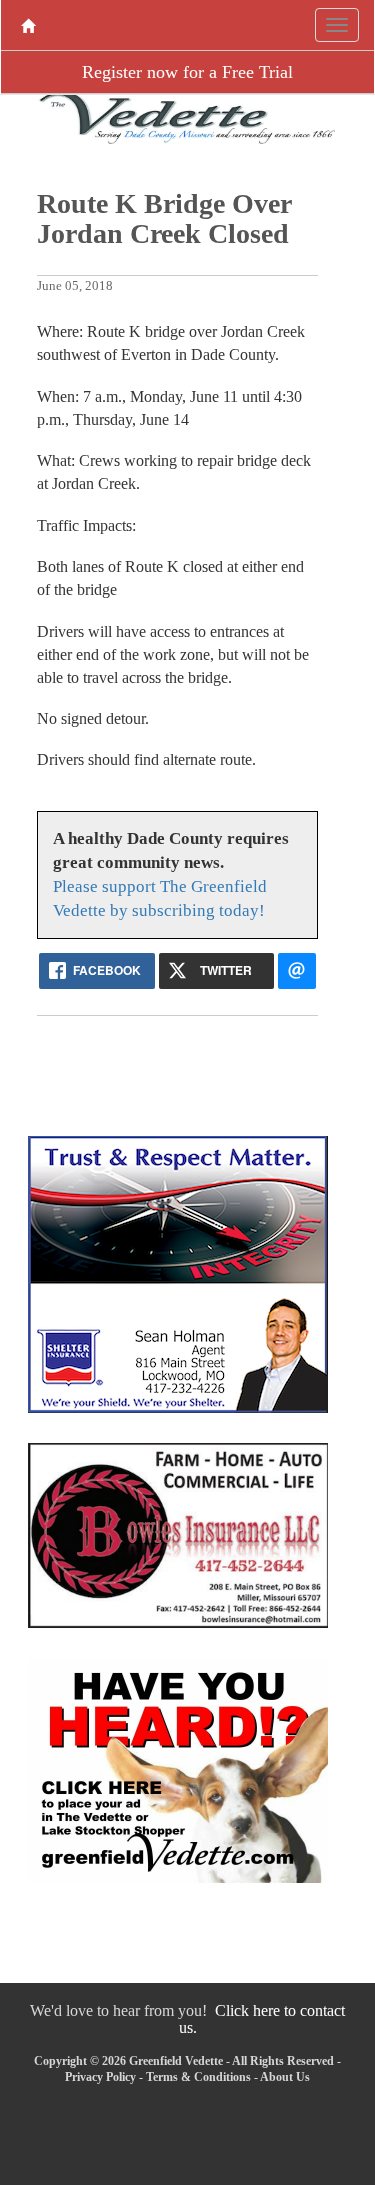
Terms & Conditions (198, 2077)
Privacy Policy (100, 2077)
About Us (285, 2077)
